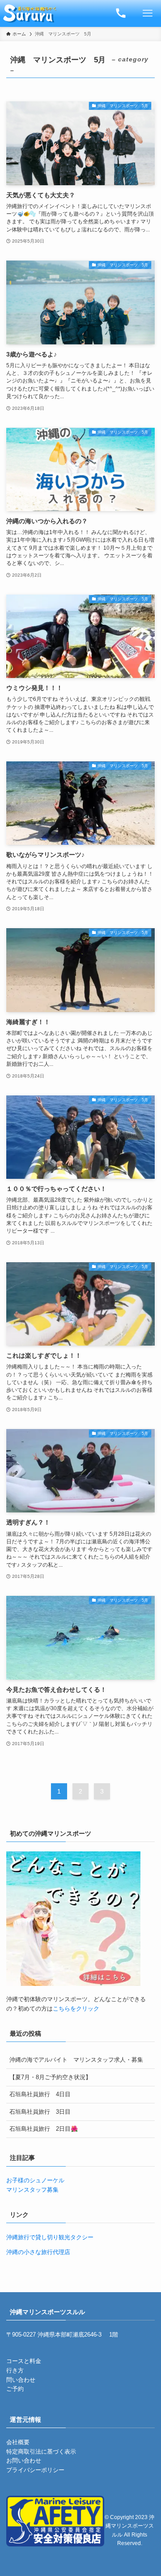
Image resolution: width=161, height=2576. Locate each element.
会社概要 (18, 2442)
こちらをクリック (76, 2009)
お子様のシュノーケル (35, 2180)
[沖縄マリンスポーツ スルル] (30, 13)
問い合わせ (21, 2380)
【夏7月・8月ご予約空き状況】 (50, 2077)
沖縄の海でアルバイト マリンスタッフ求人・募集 (76, 2060)
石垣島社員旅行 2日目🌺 (44, 2129)
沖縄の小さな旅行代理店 (38, 2252)
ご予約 (15, 2389)
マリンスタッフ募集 (32, 2190)
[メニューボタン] (148, 13)
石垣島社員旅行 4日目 (40, 2094)
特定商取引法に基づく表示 (41, 2452)
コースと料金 (24, 2361)
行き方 (15, 2370)
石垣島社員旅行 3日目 (40, 2112)
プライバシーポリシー (35, 2470)
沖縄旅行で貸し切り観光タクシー (50, 2237)
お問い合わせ (24, 2461)
